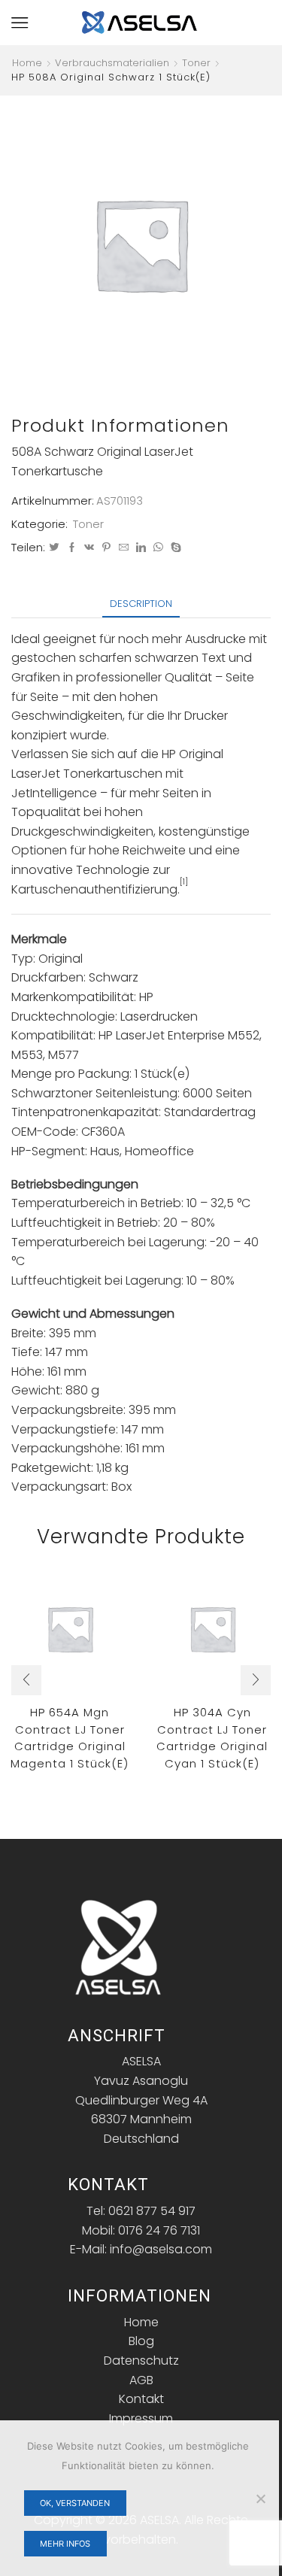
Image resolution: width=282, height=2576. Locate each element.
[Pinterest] (106, 548)
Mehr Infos (65, 2544)
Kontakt (141, 2399)
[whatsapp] (158, 548)
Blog (141, 2341)
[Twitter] (54, 548)
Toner (196, 63)
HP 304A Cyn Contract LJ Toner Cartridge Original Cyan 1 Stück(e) (212, 1738)
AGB (141, 2380)
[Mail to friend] (124, 548)
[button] (26, 1680)
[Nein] (260, 2499)
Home (27, 63)
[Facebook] (72, 548)
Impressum (141, 2418)
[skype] (174, 548)
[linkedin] (141, 548)
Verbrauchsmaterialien (112, 63)
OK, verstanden (75, 2503)
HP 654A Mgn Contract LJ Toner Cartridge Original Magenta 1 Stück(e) (70, 1738)
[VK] (89, 548)
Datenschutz (141, 2361)
